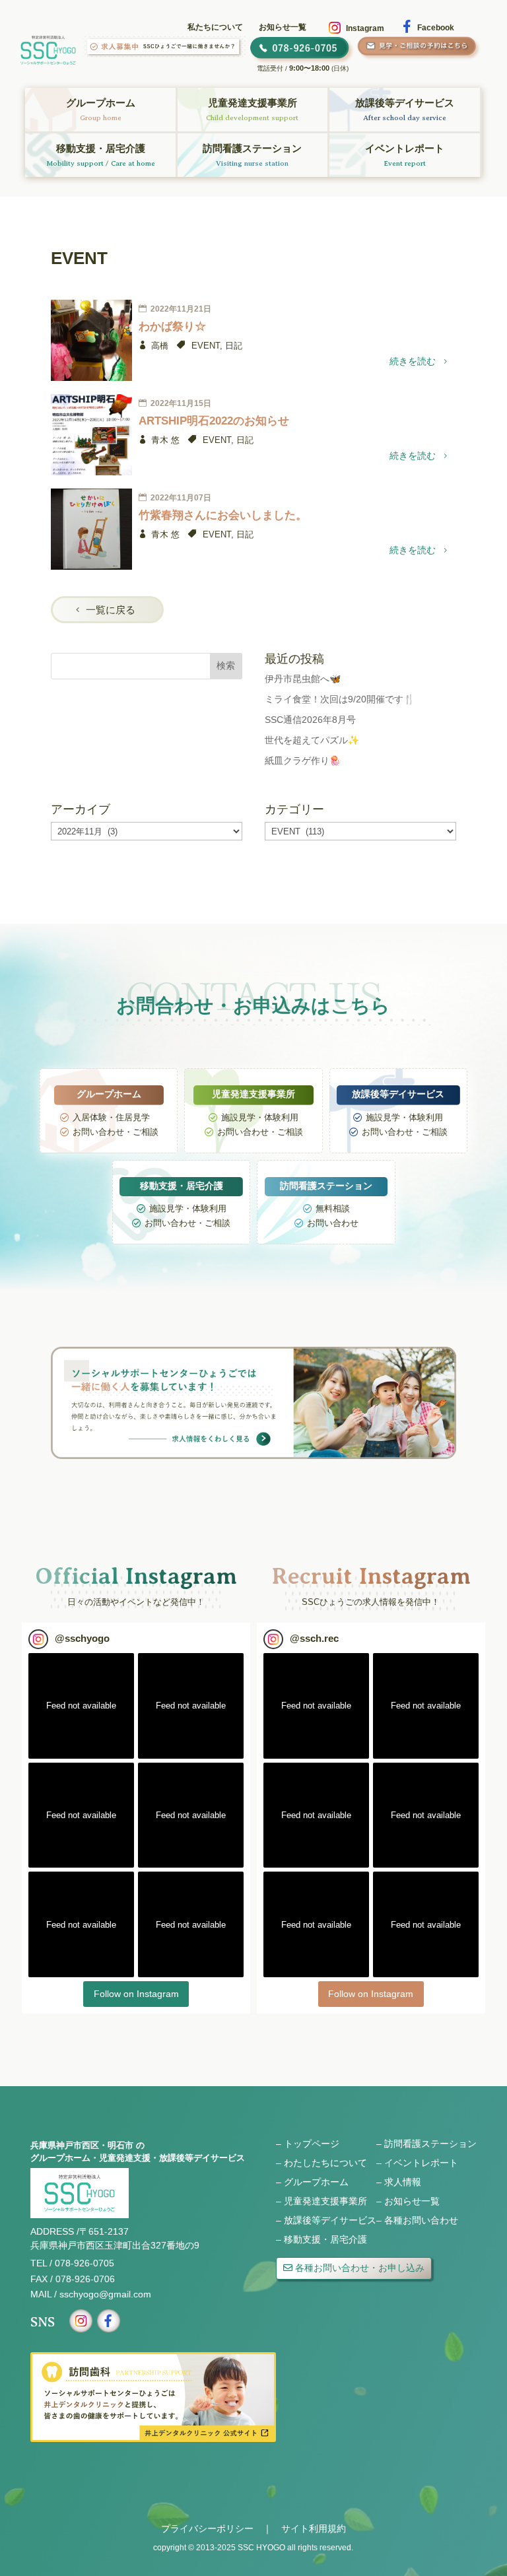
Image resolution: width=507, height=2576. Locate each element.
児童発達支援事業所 (325, 2201)
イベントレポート (421, 2163)
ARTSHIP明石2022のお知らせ (214, 421)
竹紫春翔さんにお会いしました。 (223, 515)
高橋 (160, 346)
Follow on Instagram (136, 1994)
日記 (234, 346)
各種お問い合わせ (421, 2220)
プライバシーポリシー (207, 2528)
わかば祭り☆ (172, 326)
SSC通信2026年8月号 (310, 720)
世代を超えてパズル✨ (312, 740)
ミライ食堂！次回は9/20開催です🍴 (340, 699)
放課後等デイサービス (330, 2220)
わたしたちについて (325, 2163)
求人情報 (403, 2182)
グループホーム (316, 2182)
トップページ (312, 2144)
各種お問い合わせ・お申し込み (360, 2268)
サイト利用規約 (314, 2528)
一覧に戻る (111, 610)
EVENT (206, 346)
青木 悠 (165, 440)
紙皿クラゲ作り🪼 (303, 761)
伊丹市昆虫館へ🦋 (303, 679)
